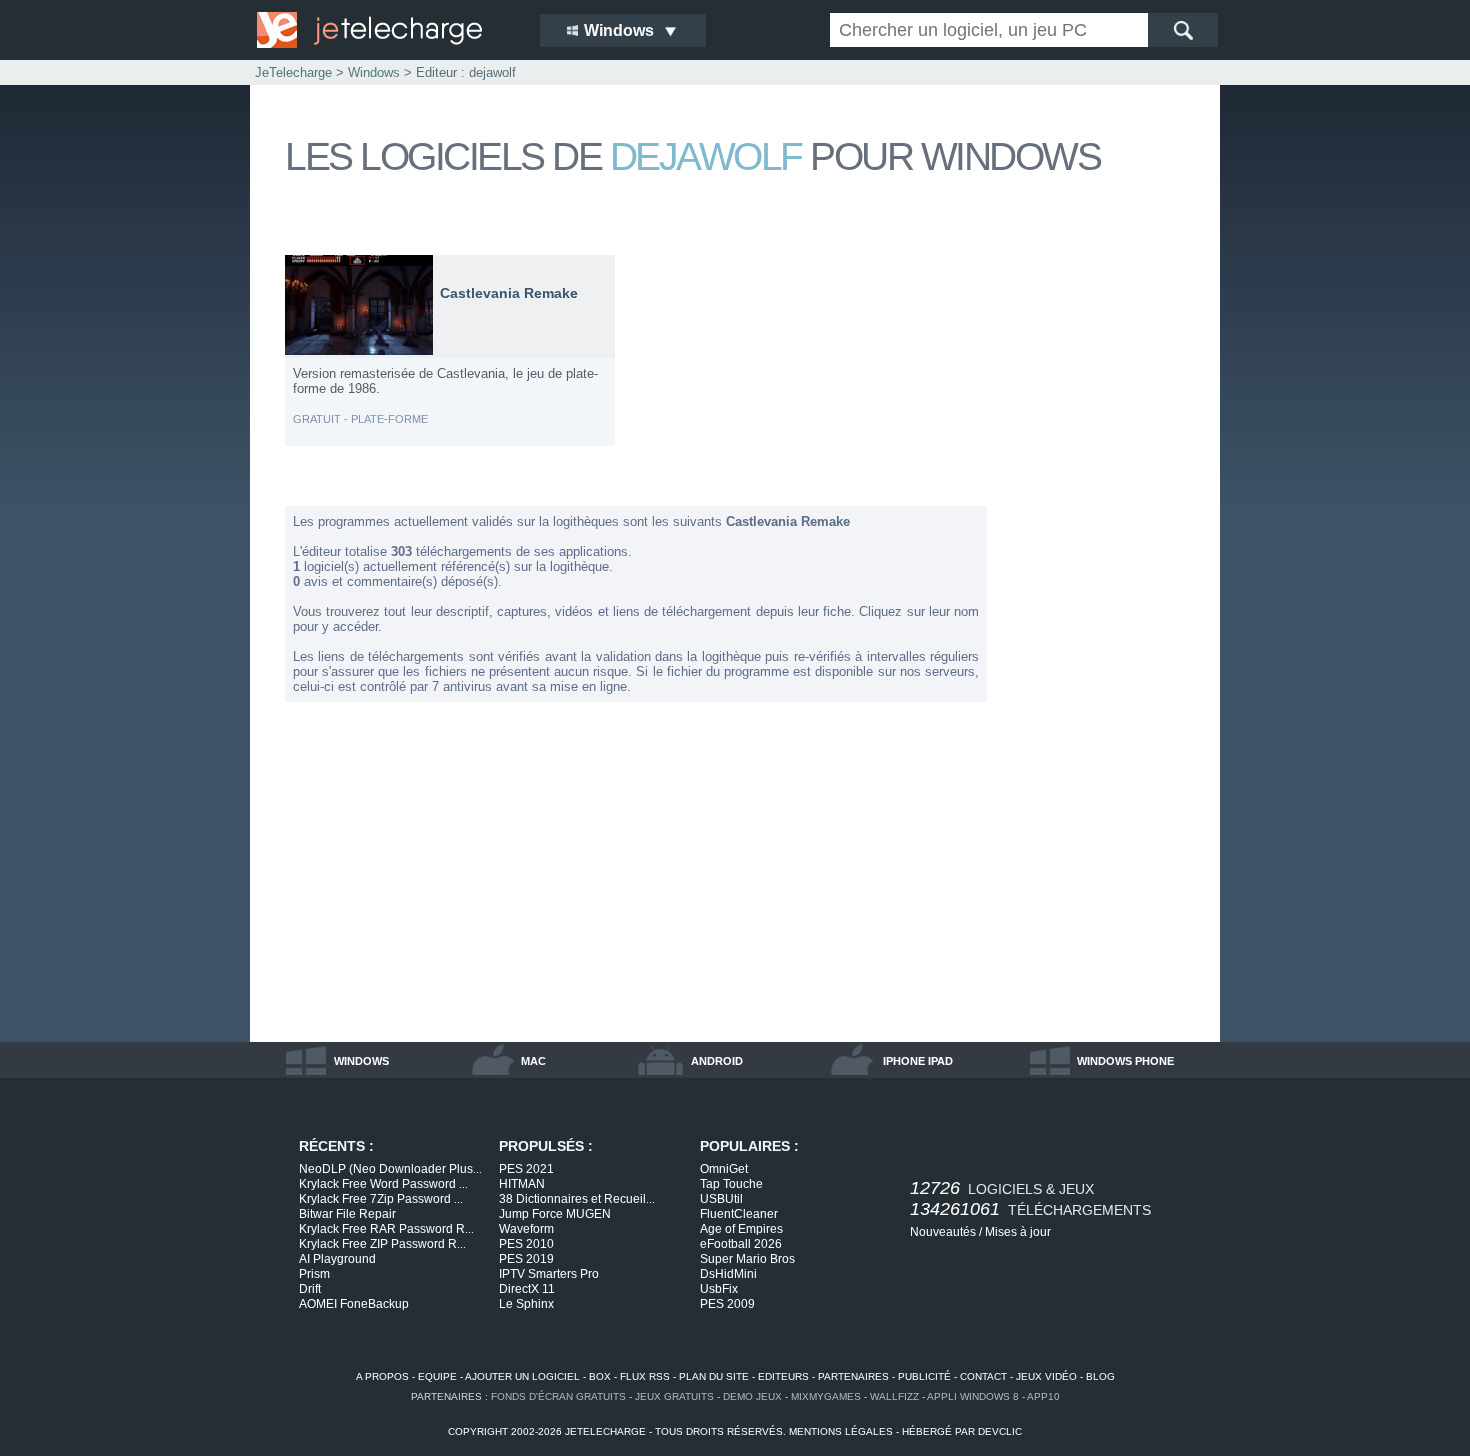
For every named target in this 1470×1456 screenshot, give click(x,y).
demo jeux (752, 1396)
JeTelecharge (293, 72)
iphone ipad (918, 1061)
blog (1100, 1376)
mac (533, 1061)
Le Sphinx (526, 1304)
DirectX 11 (527, 1289)
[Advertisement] (1105, 554)
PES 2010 (526, 1244)
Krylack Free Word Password (383, 1184)
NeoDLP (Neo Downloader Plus (390, 1169)
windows (361, 1061)
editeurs (783, 1376)
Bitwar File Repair (347, 1214)
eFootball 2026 (741, 1244)
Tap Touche (731, 1184)
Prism (314, 1274)
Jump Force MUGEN (555, 1214)
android (717, 1061)
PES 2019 (526, 1259)
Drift (310, 1289)
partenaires (853, 1376)
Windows (374, 72)
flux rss (645, 1376)
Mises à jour (1018, 1232)
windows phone (1125, 1061)
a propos (382, 1376)
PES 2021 (526, 1169)
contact (983, 1376)
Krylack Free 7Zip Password (381, 1199)
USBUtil (721, 1199)
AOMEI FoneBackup (354, 1304)
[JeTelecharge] (385, 30)
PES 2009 (727, 1304)
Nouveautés (943, 1232)
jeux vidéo (1046, 1376)
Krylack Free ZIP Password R (382, 1244)
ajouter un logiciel (522, 1376)
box (600, 1376)
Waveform (526, 1229)
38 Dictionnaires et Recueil (577, 1199)
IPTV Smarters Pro (549, 1274)
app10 (1043, 1396)
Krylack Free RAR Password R (386, 1229)
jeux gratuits (674, 1396)
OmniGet (724, 1169)
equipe (437, 1376)
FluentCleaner (739, 1214)
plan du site (714, 1376)
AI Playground (337, 1259)
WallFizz (894, 1396)
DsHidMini (728, 1274)
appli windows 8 (973, 1396)
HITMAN (522, 1184)
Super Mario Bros (747, 1259)
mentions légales (841, 1431)
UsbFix (719, 1289)
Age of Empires (741, 1229)
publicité (924, 1376)
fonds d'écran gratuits (558, 1396)
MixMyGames (826, 1396)
